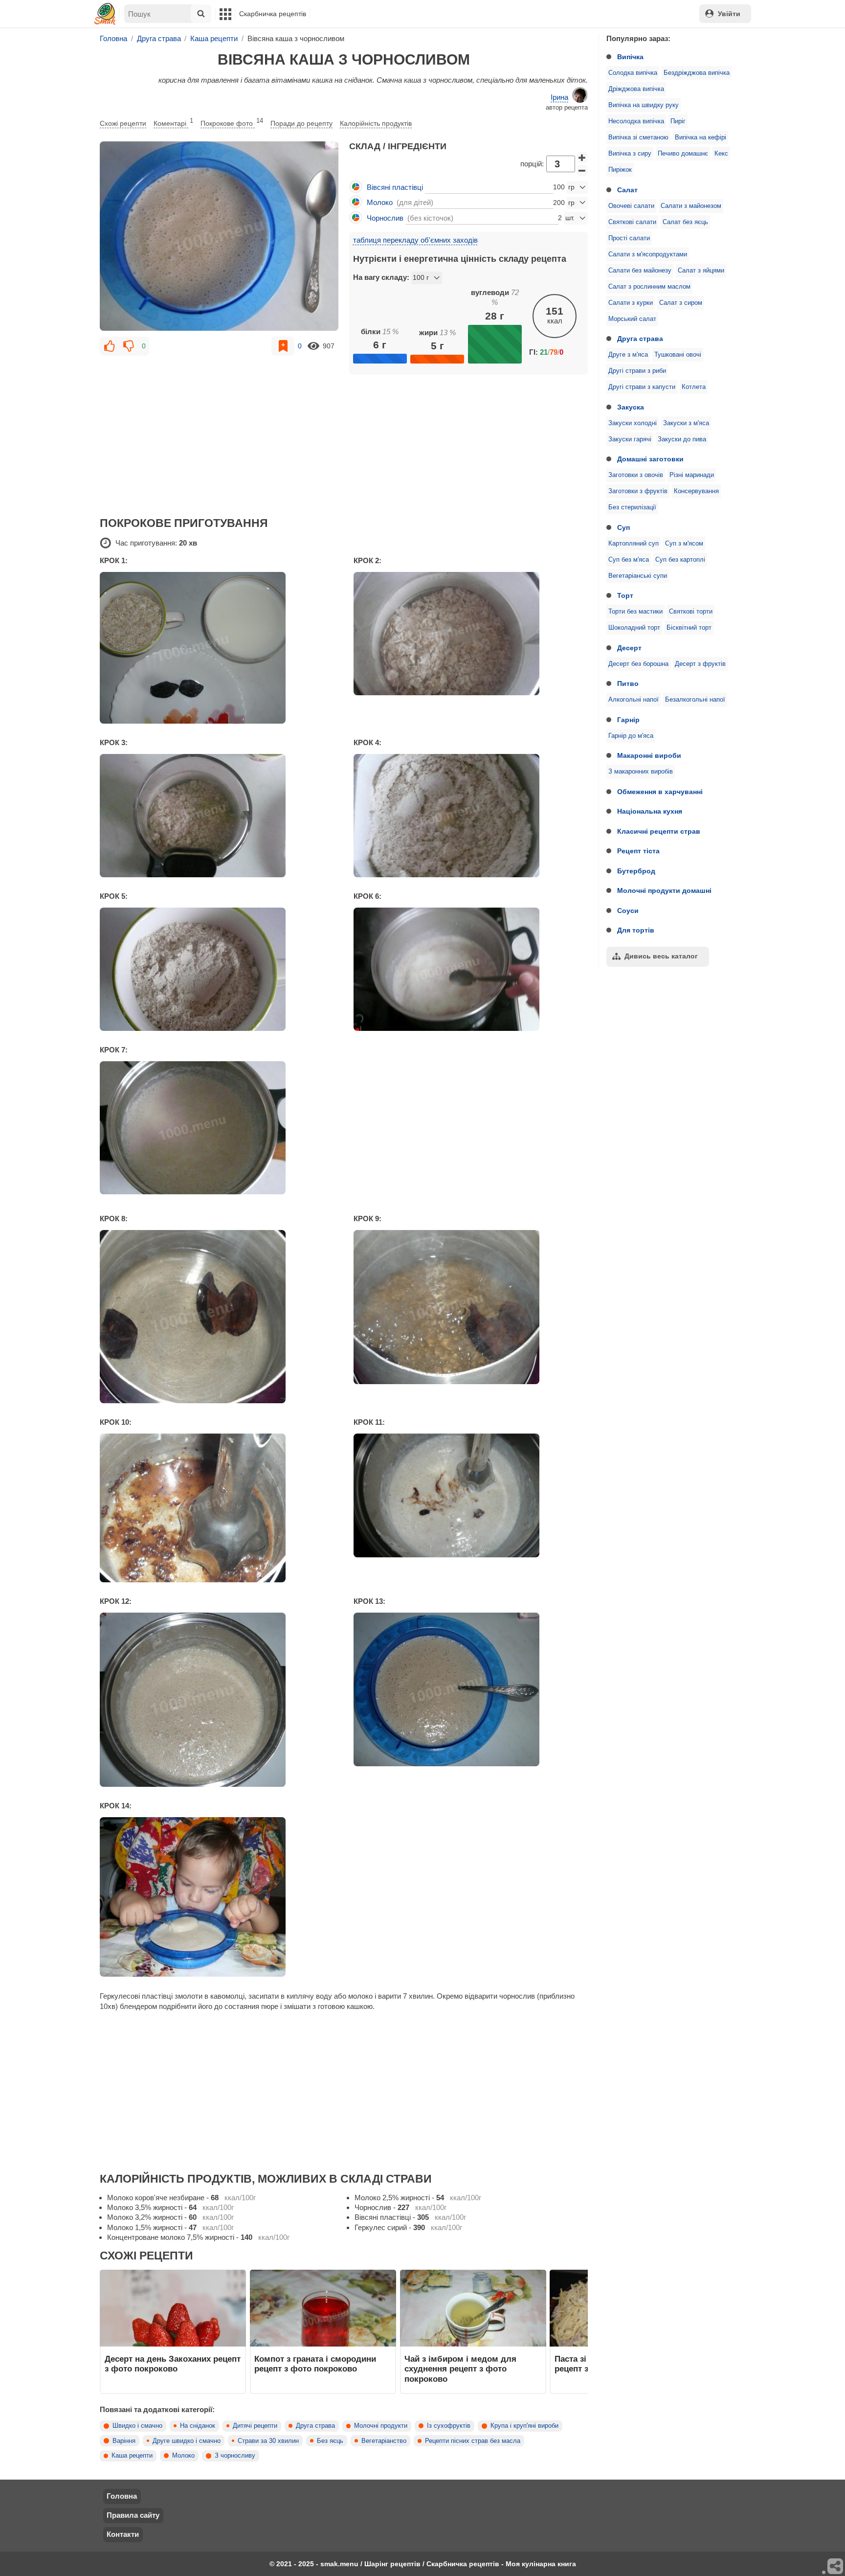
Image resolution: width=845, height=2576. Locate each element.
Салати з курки (631, 303)
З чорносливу (235, 2456)
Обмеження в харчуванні (660, 792)
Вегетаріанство (384, 2441)
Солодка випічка (633, 73)
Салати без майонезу (640, 271)
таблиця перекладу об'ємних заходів (415, 240)
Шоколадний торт (634, 628)
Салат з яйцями (701, 271)
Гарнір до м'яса (631, 736)
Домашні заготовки (650, 459)
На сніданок (198, 2426)
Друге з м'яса (628, 355)
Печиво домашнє (683, 154)
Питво (628, 684)
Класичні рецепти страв (659, 831)
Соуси (628, 911)
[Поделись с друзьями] (836, 2567)
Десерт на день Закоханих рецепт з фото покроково (173, 2364)
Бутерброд (636, 871)
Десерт (629, 648)
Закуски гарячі (630, 439)
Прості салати (629, 238)
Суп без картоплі (680, 560)
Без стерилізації (632, 507)
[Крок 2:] (471, 634)
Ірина (559, 97)
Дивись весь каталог (661, 956)
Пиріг (678, 121)
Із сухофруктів (449, 2426)
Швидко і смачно (137, 2426)
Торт (625, 595)
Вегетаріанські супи (638, 576)
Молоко (183, 2456)
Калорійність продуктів (376, 123)
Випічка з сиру (630, 154)
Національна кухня (650, 811)
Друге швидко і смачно (187, 2441)
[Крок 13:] (471, 1689)
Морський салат (632, 319)
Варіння (124, 2441)
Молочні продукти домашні (664, 890)
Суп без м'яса (629, 560)
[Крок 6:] (471, 969)
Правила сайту (133, 2515)
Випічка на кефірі (700, 137)
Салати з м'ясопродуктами (648, 254)
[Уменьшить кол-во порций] (582, 171)
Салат (627, 190)
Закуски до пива (682, 439)
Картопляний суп (634, 544)
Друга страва (640, 339)
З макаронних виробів (641, 772)
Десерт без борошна (638, 664)
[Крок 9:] (471, 1307)
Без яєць (330, 2441)
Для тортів (636, 930)
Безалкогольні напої (695, 700)
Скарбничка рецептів (273, 14)
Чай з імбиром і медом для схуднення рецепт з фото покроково (460, 2369)
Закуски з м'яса (686, 423)
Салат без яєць (685, 222)
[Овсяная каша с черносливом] (219, 236)
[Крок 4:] (471, 816)
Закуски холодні (633, 423)
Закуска (631, 407)
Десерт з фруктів (700, 664)
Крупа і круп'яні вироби (524, 2426)
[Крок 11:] (471, 1495)
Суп (623, 527)
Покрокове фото (232, 122)
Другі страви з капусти (642, 387)
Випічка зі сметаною (638, 137)
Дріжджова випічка (636, 89)
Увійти (729, 14)
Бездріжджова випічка (697, 73)
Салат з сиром (681, 303)
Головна (122, 2496)
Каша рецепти (132, 2456)
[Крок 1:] (217, 648)
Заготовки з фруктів (638, 491)
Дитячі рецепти (255, 2426)
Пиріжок (620, 170)
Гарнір (628, 720)
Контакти (123, 2534)
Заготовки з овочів (636, 475)
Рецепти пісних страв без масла (473, 2441)
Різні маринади (692, 475)
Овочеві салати (631, 206)
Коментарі (173, 122)
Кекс (721, 154)
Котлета (694, 387)
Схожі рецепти (123, 123)
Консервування (696, 491)
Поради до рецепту (301, 123)
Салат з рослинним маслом (649, 287)
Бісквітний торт (689, 628)
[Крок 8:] (217, 1317)
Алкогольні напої (634, 700)
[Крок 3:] (217, 816)
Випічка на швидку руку (644, 105)
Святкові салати (632, 222)
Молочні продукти (381, 2426)
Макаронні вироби (649, 755)
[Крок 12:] (217, 1700)
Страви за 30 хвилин (268, 2441)
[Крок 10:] (217, 1508)
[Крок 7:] (217, 1128)
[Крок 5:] (217, 969)
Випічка (630, 57)
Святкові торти (691, 612)
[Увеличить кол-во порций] (582, 158)
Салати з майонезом (691, 206)
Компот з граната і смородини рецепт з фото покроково (315, 2364)
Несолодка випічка (636, 121)
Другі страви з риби (637, 371)
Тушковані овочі (678, 355)
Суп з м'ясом (684, 544)
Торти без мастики (635, 612)
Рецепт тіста (638, 851)
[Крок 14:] (217, 1897)
